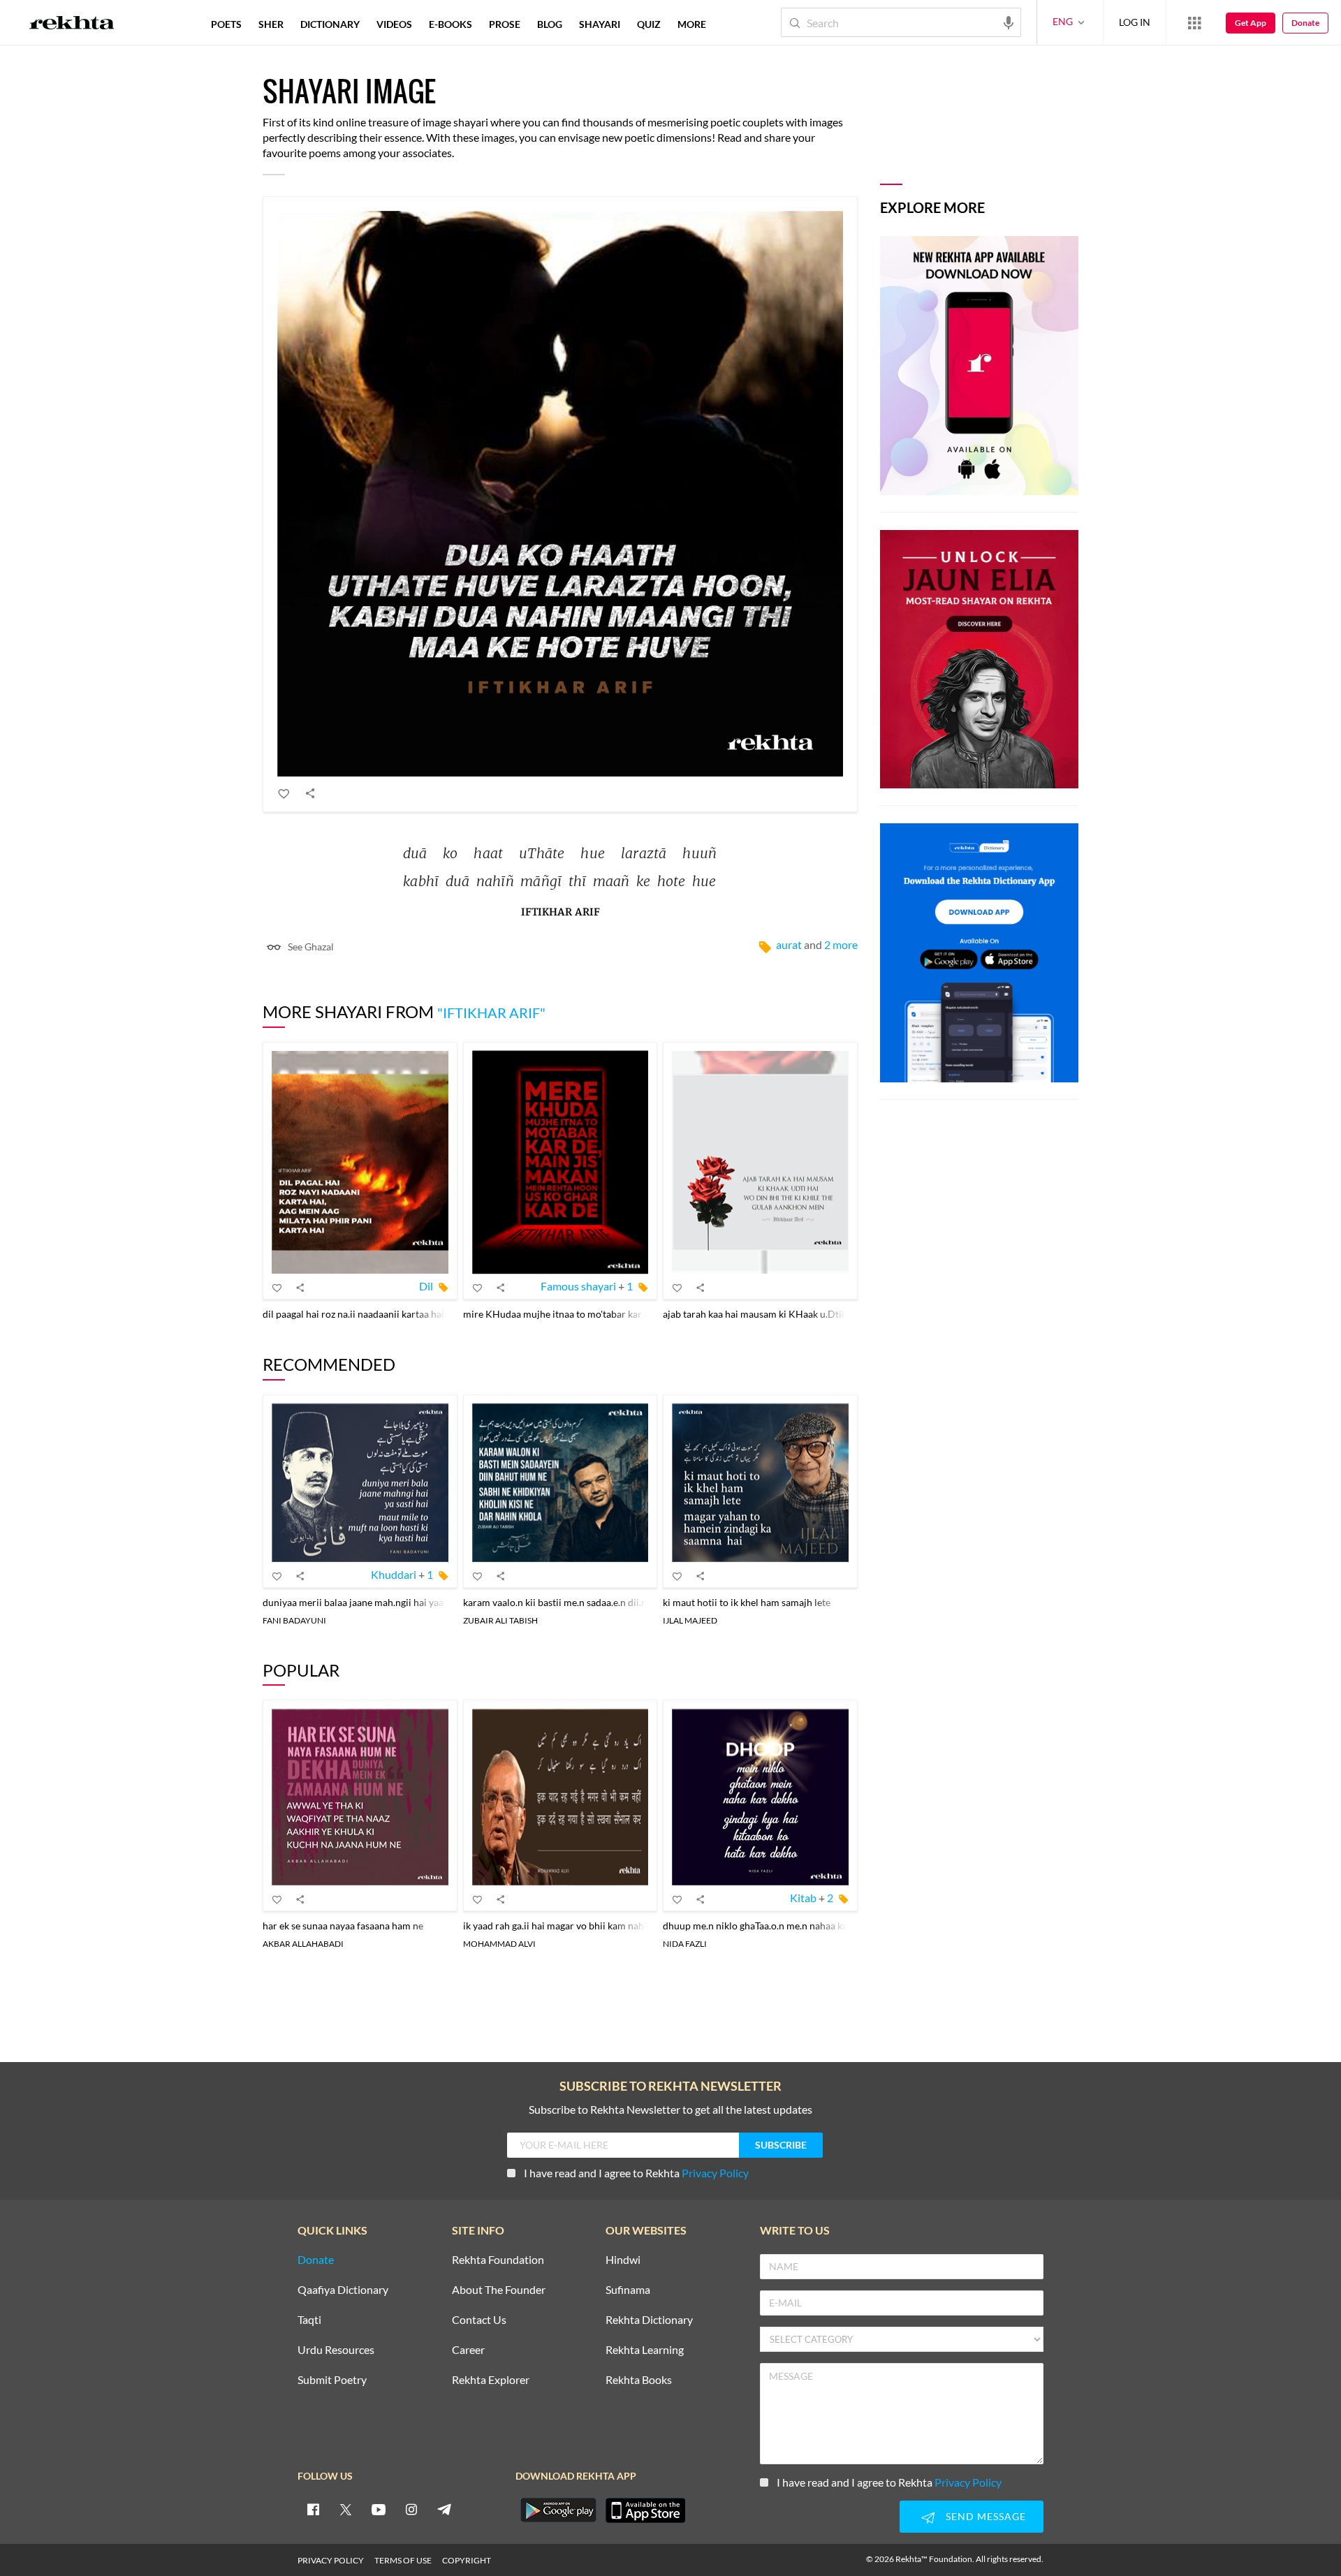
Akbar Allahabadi (303, 1944)
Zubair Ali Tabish (500, 1620)
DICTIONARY (330, 24)
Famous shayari (578, 1286)
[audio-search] (1009, 22)
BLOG (550, 24)
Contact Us (479, 2320)
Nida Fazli (685, 1944)
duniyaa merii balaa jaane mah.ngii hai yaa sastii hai (373, 1602)
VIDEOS (394, 24)
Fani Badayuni (294, 1620)
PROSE (505, 24)
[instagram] (411, 2509)
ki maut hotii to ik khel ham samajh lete (747, 1602)
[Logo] (72, 24)
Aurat (789, 944)
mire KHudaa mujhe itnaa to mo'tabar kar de (559, 1314)
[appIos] (645, 2510)
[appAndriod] (558, 2510)
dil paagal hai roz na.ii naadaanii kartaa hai (353, 1314)
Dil (426, 1286)
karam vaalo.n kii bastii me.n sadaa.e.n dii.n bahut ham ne (585, 1602)
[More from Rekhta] (1194, 22)
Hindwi (623, 2260)
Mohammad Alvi (499, 1944)
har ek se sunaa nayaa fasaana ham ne (343, 1926)
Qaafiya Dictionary (343, 2290)
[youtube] (379, 2509)
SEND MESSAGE (986, 2516)
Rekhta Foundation (498, 2260)
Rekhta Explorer (491, 2380)
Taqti (309, 2320)
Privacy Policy (715, 2173)
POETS (226, 24)
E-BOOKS (450, 24)
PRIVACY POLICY (331, 2560)
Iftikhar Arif (560, 912)
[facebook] (313, 2509)
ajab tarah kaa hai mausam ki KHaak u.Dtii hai (761, 1314)
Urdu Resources (336, 2350)
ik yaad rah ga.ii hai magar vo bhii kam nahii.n (560, 1926)
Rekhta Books (639, 2380)
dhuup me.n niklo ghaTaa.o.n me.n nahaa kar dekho (771, 1926)
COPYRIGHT (467, 2560)
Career (468, 2350)
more (692, 24)
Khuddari (394, 1574)
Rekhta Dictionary (649, 2320)
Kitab (803, 1898)
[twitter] (346, 2509)
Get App (1251, 23)
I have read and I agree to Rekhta (636, 2173)
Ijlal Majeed (690, 1620)
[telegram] (444, 2509)
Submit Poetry (332, 2380)
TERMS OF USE (403, 2560)
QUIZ (649, 24)
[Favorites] (284, 793)
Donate (1305, 23)
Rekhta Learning (645, 2350)
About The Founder (499, 2290)
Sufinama (628, 2290)
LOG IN (1135, 22)
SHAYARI (600, 24)
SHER (271, 24)
